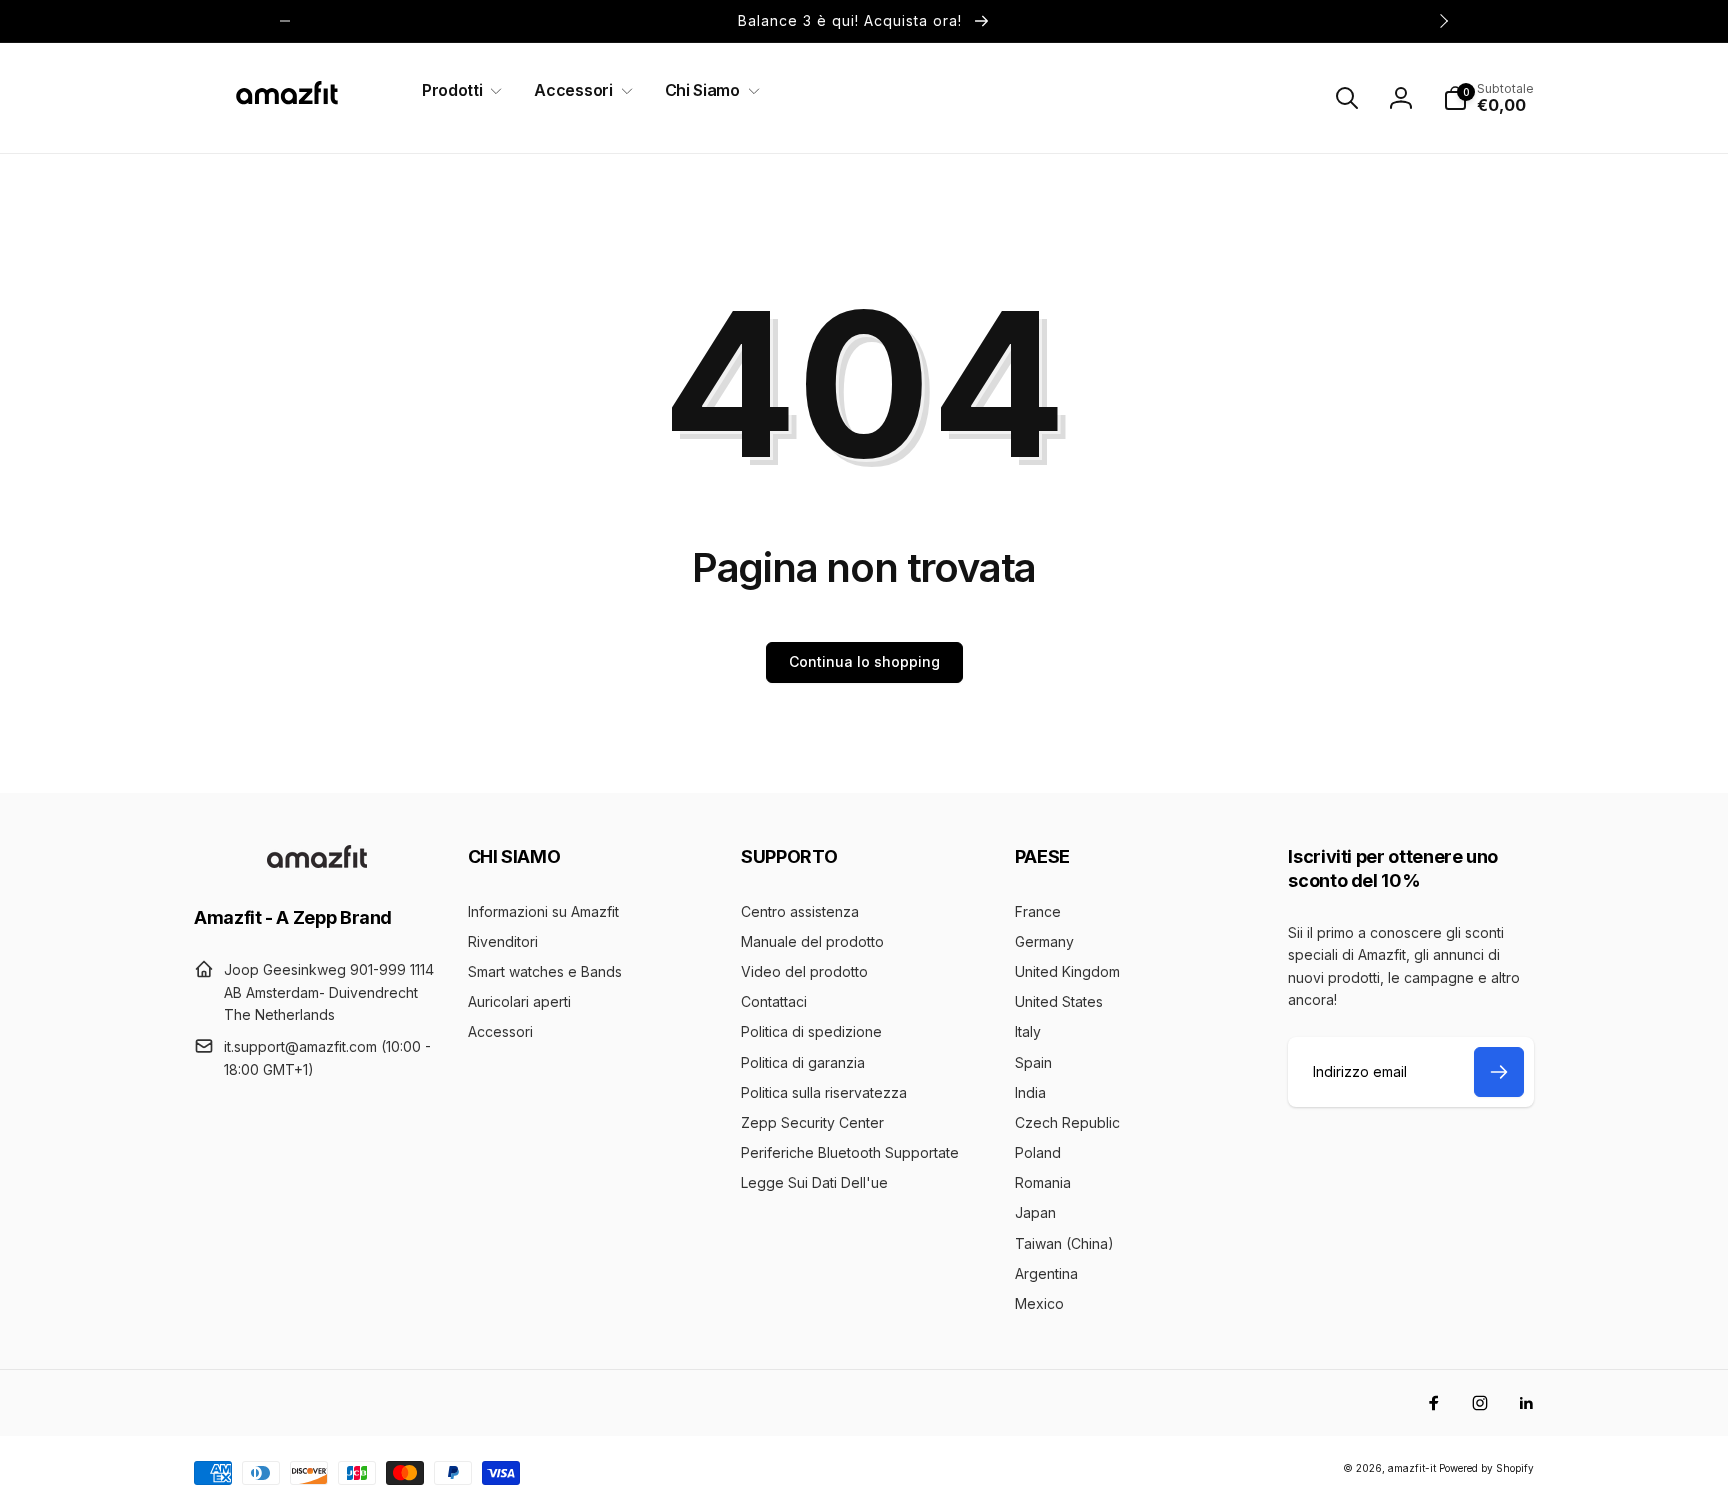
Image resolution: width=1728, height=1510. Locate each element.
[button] (458, 90)
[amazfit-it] (317, 862)
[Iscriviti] (1499, 1072)
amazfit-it (1412, 1468)
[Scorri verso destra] (1443, 21)
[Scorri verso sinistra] (285, 21)
